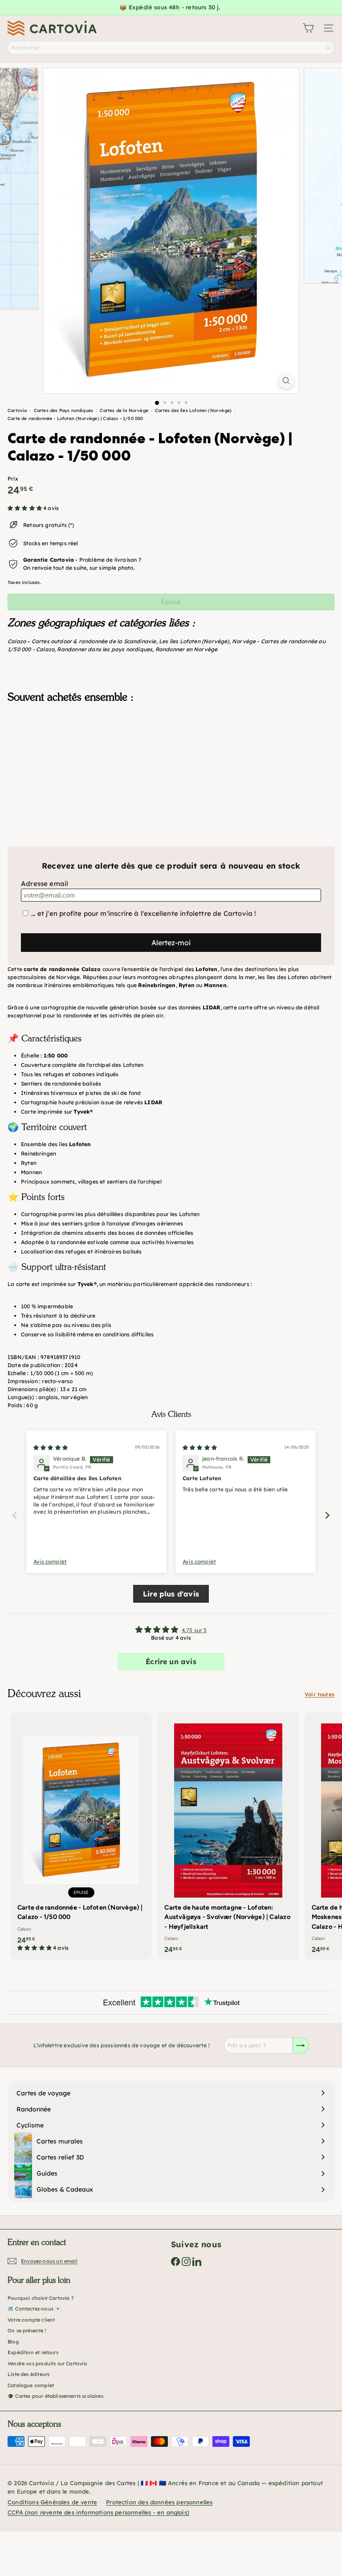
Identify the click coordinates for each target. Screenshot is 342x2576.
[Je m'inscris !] (301, 2045)
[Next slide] (327, 1515)
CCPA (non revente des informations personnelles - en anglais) (98, 2512)
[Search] (328, 48)
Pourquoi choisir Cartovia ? (41, 2298)
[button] (25, 508)
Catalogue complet (31, 2385)
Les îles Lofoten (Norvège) (194, 641)
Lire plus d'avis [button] (171, 1594)
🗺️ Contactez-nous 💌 (34, 2309)
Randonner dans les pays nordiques (105, 649)
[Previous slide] (15, 1515)
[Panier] (308, 28)
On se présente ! (27, 2331)
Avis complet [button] (50, 1562)
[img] (51, 1447)
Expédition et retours (33, 2352)
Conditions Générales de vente (52, 2502)
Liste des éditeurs (28, 2374)
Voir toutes (320, 1694)
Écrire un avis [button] (171, 1662)
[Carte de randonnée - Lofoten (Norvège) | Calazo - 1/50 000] (171, 755)
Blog (13, 2342)
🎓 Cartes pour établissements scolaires (55, 2396)
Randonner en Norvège (187, 649)
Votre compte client (31, 2320)
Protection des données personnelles (159, 2502)
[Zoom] (286, 381)
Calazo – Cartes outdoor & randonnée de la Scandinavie (82, 641)
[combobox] (171, 48)
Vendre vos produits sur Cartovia (47, 2364)
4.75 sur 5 (194, 1630)
